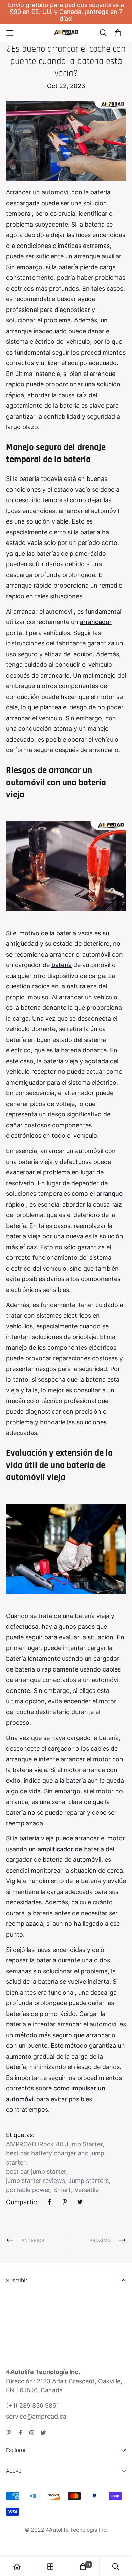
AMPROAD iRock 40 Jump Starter (54, 2144)
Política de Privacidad (37, 2527)
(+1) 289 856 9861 (32, 2405)
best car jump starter (36, 2171)
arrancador (96, 622)
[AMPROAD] (66, 33)
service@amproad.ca (36, 2416)
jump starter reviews (36, 2181)
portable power (28, 2190)
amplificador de (60, 1849)
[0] (83, 2567)
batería (62, 965)
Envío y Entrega (29, 2490)
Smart (62, 2190)
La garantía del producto (41, 2515)
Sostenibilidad (26, 2482)
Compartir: (22, 2202)
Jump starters (89, 2181)
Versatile (87, 2190)
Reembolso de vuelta (36, 2502)
